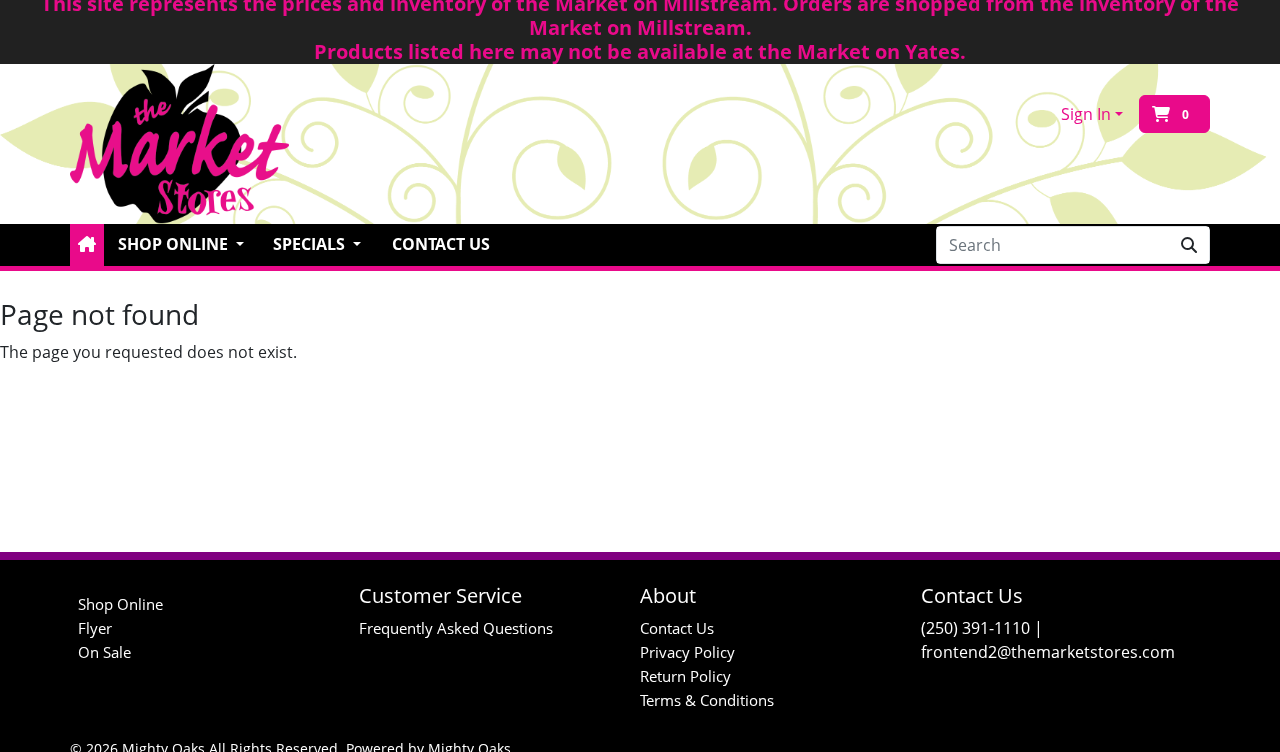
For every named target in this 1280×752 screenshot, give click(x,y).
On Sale (104, 652)
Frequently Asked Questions (456, 628)
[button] (87, 245)
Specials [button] (311, 244)
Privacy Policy (687, 652)
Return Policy (685, 676)
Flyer (95, 628)
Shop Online (120, 604)
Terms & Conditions (707, 700)
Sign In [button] (1086, 114)
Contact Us (441, 244)
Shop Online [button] (175, 244)
